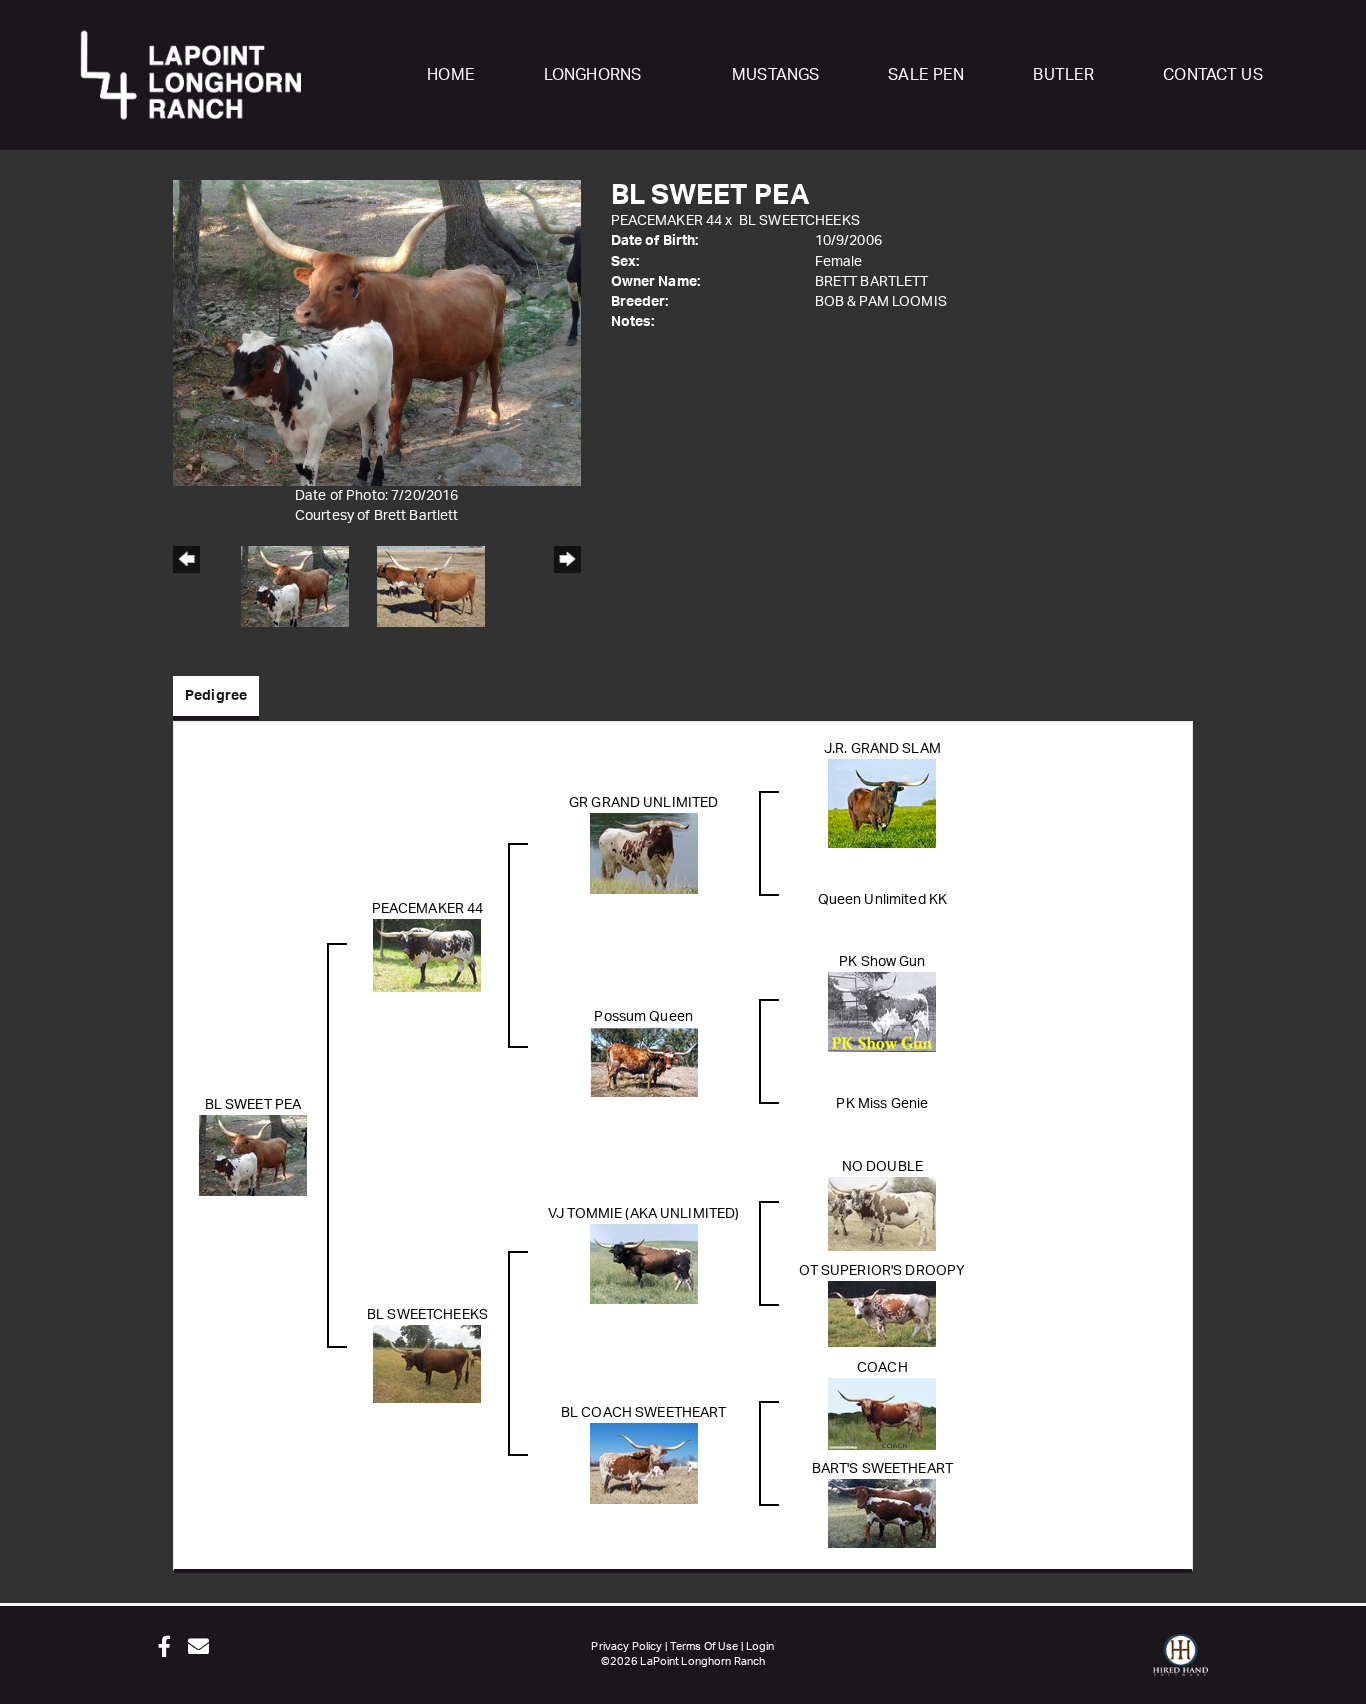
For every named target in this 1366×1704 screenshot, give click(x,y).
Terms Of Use (704, 1646)
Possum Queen (643, 1017)
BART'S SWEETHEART (882, 1469)
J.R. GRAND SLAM (882, 749)
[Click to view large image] (377, 332)
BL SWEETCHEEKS (799, 221)
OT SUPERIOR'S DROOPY (882, 1271)
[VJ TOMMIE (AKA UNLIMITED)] (644, 1263)
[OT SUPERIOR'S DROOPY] (882, 1313)
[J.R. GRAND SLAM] (882, 803)
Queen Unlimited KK (883, 900)
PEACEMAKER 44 (667, 221)
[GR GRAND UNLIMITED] (644, 853)
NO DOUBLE (882, 1167)
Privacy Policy (626, 1646)
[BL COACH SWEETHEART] (644, 1463)
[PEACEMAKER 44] (427, 955)
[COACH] (882, 1413)
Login (760, 1646)
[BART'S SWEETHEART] (882, 1513)
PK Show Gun (882, 962)
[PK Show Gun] (882, 1011)
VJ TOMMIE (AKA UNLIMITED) (644, 1214)
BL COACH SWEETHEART (644, 1413)
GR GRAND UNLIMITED (644, 803)
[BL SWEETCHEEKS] (427, 1363)
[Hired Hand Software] (1180, 1664)
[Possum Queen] (644, 1061)
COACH (882, 1368)
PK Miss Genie (882, 1104)
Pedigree (216, 696)
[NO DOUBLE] (882, 1213)
